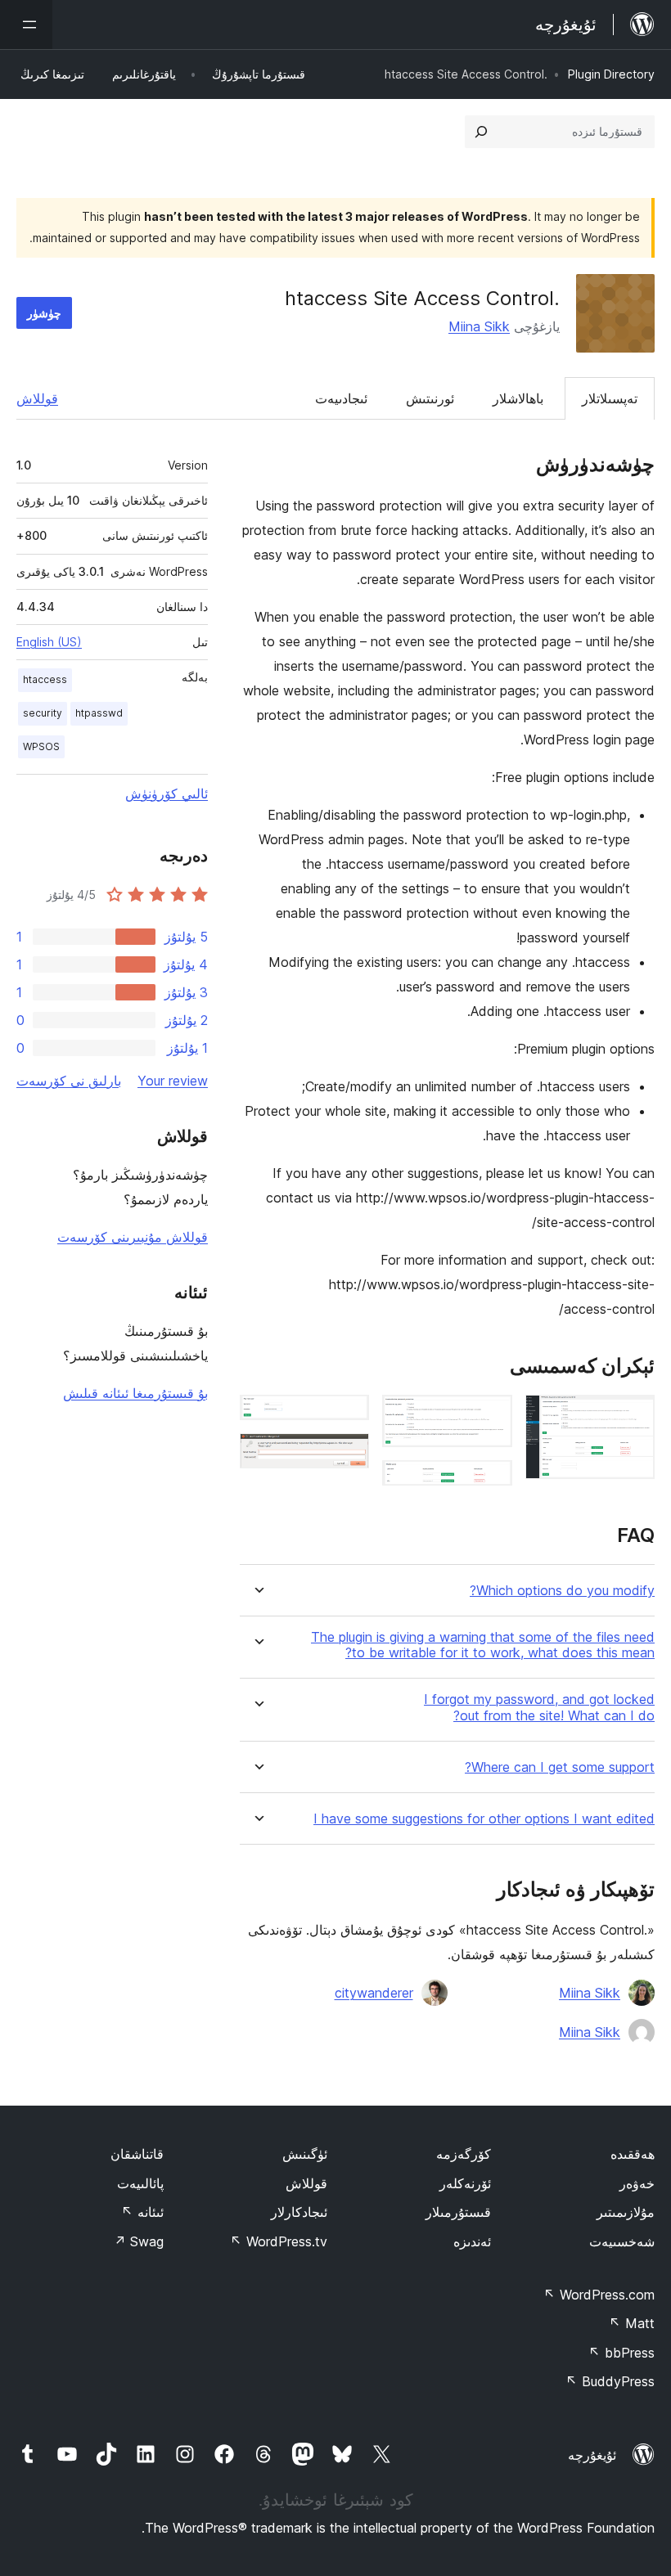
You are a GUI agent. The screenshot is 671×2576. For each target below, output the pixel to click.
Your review (173, 1081)
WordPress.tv (279, 2241)
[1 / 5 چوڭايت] (633, 1417)
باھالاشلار (518, 398)
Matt (632, 2323)
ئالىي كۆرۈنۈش (167, 793)
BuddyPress (610, 2381)
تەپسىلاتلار (610, 398)
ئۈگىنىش (305, 2154)
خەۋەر (637, 2183)
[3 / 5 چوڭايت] (490, 1482)
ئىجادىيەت (341, 398)
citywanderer (374, 1993)
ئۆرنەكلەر (465, 2183)
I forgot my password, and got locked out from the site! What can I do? (539, 1707)
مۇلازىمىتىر (626, 2212)
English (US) (49, 642)
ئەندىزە (472, 2241)
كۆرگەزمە (464, 2154)
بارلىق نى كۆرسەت (69, 1081)
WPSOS (41, 746)
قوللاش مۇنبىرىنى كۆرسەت (133, 1237)
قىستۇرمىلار (458, 2212)
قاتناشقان (137, 2154)
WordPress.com (599, 2295)
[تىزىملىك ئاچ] (26, 25)
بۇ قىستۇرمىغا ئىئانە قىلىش (135, 1393)
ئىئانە (142, 2212)
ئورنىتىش (430, 398)
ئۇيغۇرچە (592, 2455)
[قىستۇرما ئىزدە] (481, 132)
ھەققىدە (633, 2154)
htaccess (45, 679)
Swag (139, 2241)
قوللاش (37, 398)
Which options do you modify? (562, 1591)
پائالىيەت (140, 2183)
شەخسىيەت (622, 2241)
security (43, 713)
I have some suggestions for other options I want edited (484, 1819)
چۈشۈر (44, 313)
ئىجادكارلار (299, 2212)
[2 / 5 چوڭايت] (490, 1417)
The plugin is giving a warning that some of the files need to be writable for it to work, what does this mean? (483, 1645)
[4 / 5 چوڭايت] (347, 1417)
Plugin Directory (611, 74)
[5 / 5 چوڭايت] (347, 1455)
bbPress (621, 2353)
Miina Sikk (479, 326)
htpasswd (99, 713)
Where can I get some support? (560, 1767)
